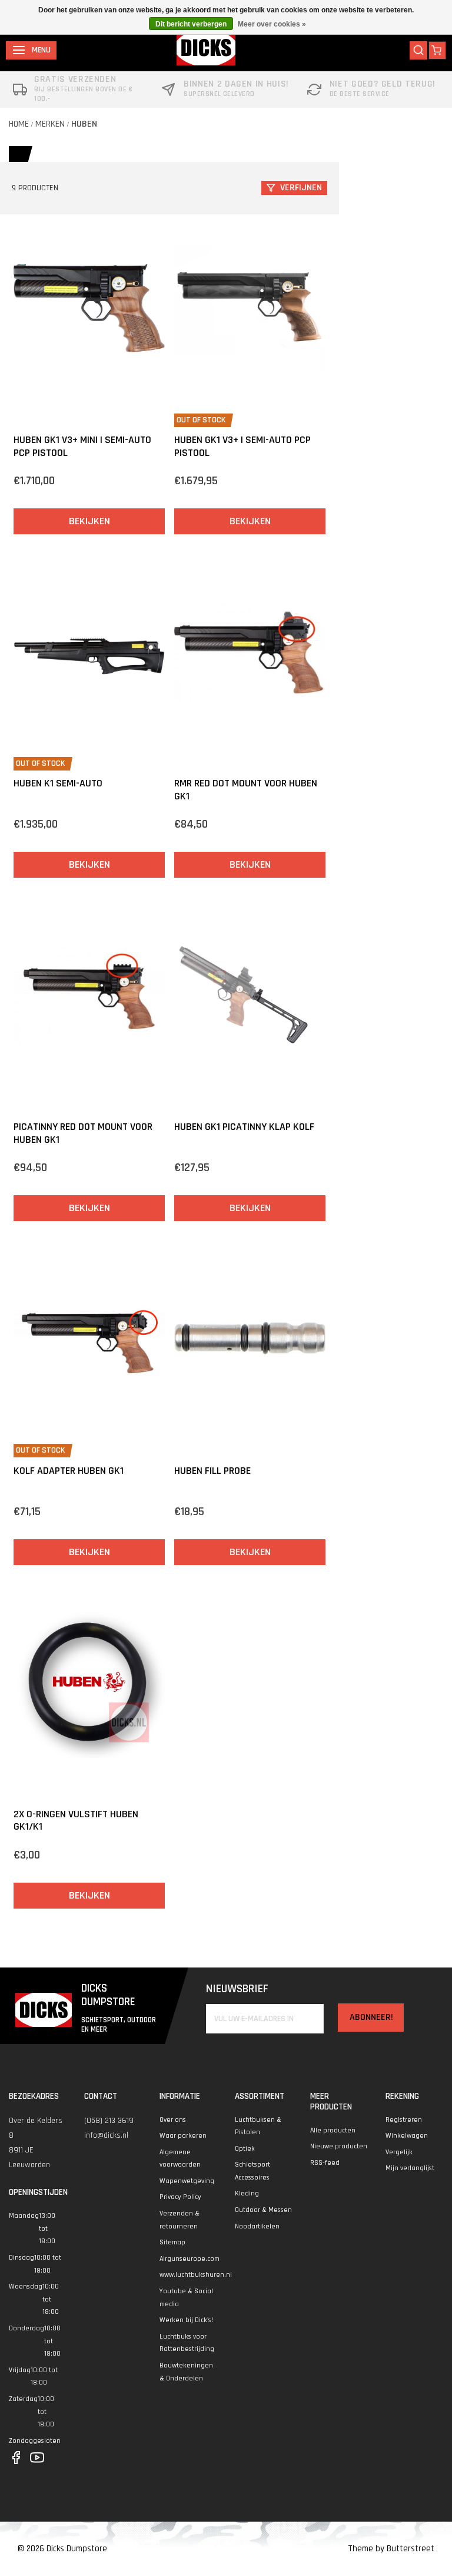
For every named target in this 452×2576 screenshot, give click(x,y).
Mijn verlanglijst (410, 2168)
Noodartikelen (257, 2226)
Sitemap (172, 2242)
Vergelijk (399, 2152)
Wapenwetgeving (187, 2181)
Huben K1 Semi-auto (58, 783)
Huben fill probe (212, 1471)
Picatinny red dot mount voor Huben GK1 (83, 1133)
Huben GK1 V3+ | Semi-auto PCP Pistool (242, 446)
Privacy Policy (180, 2197)
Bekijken (89, 521)
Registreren (404, 2120)
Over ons (173, 2120)
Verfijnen (301, 188)
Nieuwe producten (339, 2146)
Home (19, 124)
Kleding (247, 2193)
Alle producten (333, 2130)
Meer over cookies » (272, 24)
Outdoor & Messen (263, 2210)
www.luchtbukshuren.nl (196, 2275)
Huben (84, 124)
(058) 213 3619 (109, 2121)
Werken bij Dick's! (186, 2320)
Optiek (245, 2149)
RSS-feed (325, 2163)
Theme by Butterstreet (391, 2549)
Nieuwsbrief (237, 1989)
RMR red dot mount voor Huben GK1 (246, 790)
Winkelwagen (407, 2136)
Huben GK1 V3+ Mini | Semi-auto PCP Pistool (82, 446)
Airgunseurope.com (190, 2259)
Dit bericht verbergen (191, 24)
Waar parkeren (183, 2136)
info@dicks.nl (106, 2135)
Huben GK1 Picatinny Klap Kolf (244, 1127)
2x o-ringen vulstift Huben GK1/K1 (76, 1821)
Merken (50, 124)
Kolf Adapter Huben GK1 (69, 1471)
